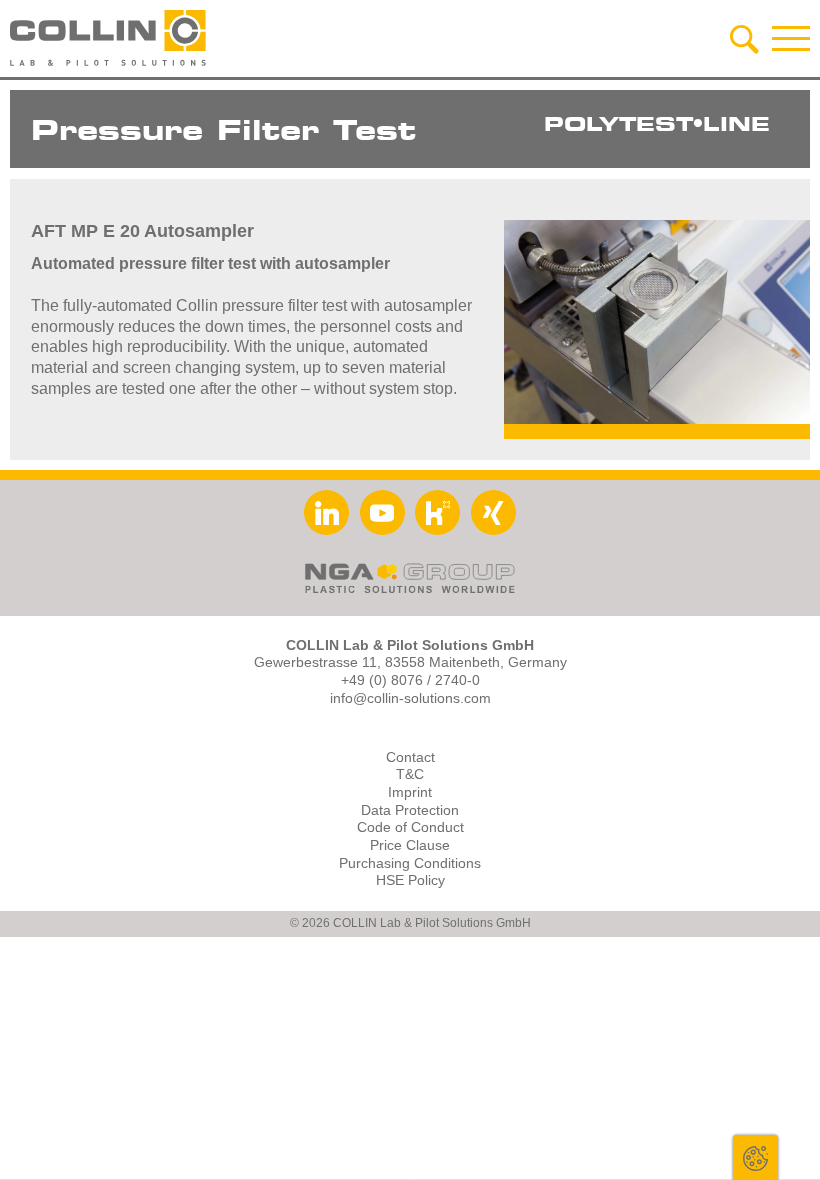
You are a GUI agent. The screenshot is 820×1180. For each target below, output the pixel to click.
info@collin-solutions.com (410, 698)
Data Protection (410, 810)
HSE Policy (410, 880)
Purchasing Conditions (410, 863)
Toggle (755, 1157)
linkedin (326, 512)
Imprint (410, 792)
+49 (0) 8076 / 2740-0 (410, 680)
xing (493, 512)
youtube (382, 512)
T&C (410, 774)
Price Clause (410, 845)
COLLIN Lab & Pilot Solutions (110, 38)
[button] (791, 38)
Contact (410, 757)
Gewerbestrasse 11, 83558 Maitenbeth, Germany (410, 662)
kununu (437, 512)
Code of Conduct (410, 827)
